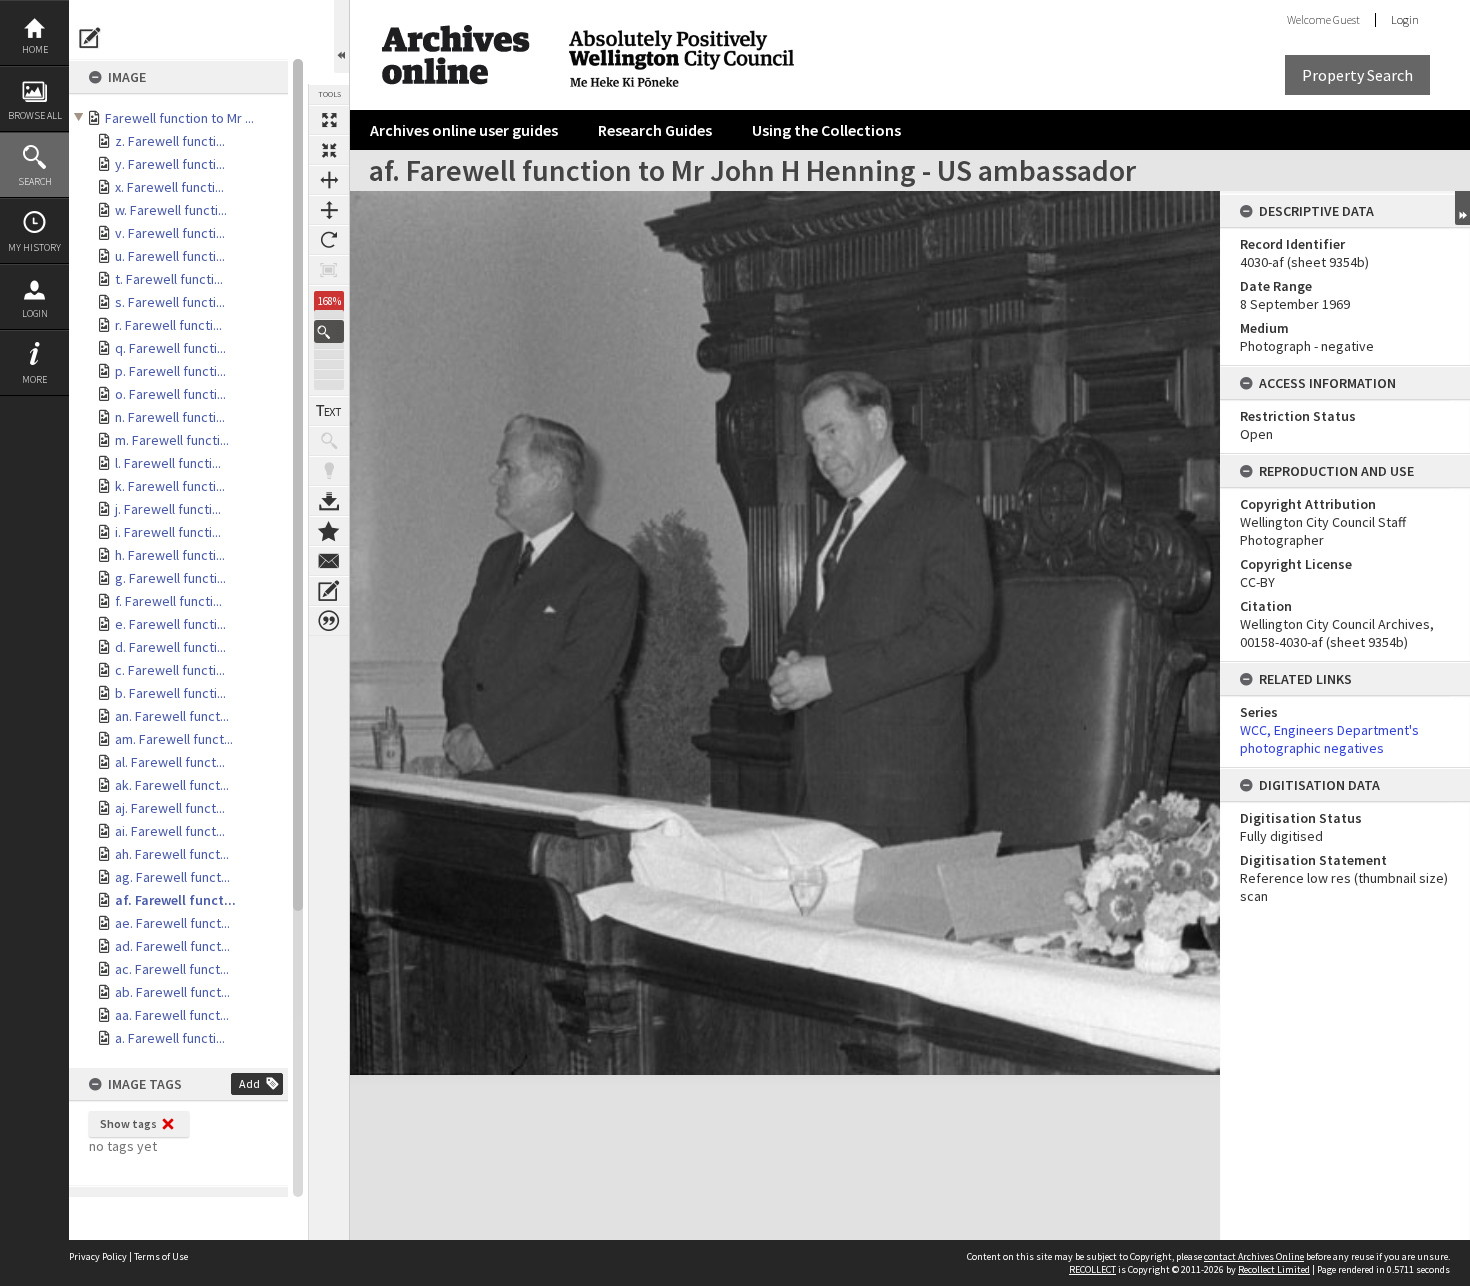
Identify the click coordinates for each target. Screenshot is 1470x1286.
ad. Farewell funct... (172, 946)
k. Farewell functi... (170, 486)
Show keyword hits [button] (329, 441)
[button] (329, 331)
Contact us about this (329, 561)
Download (329, 501)
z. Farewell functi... (170, 141)
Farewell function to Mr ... (179, 118)
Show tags (128, 1123)
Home (35, 49)
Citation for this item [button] (329, 621)
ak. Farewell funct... (172, 785)
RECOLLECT (1092, 1269)
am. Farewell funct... (174, 739)
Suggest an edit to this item (90, 38)
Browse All (35, 115)
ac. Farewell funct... (172, 969)
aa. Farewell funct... (172, 1015)
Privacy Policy (98, 1256)
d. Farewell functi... (170, 647)
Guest (1346, 19)
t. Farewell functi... (169, 279)
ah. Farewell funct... (172, 854)
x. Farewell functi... (169, 187)
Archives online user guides (464, 130)
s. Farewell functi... (170, 302)
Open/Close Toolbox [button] (341, 36)
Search (35, 181)
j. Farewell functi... (168, 509)
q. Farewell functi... (170, 348)
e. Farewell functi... (170, 624)
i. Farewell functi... (168, 532)
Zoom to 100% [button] (329, 270)
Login (35, 313)
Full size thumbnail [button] (329, 120)
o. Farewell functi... (170, 394)
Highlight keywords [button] (329, 471)
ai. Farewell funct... (170, 831)
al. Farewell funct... (170, 762)
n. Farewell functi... (170, 417)
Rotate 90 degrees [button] (329, 240)
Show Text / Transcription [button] (329, 411)
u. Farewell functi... (170, 256)
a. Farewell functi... (170, 1038)
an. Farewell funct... (172, 716)
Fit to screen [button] (329, 150)
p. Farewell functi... (170, 371)
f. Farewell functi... (168, 601)
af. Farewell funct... (175, 900)
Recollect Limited (1274, 1269)
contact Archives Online (1254, 1256)
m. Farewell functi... (172, 440)
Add (249, 1083)
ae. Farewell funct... (172, 923)
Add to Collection (329, 531)
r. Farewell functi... (168, 325)
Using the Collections (826, 130)
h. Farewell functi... (170, 555)
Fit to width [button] (329, 180)
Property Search (1357, 75)
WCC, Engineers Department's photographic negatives (1329, 739)
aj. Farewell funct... (170, 808)
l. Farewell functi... (168, 463)
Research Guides (655, 130)
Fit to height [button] (329, 210)
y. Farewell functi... (170, 164)
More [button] (34, 379)
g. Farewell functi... (170, 578)
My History (34, 247)
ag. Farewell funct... (172, 877)
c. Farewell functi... (170, 670)
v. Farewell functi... (170, 233)
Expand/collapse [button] (1462, 208)
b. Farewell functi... (170, 693)
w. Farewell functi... (171, 210)
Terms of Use (161, 1256)
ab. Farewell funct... (172, 992)
